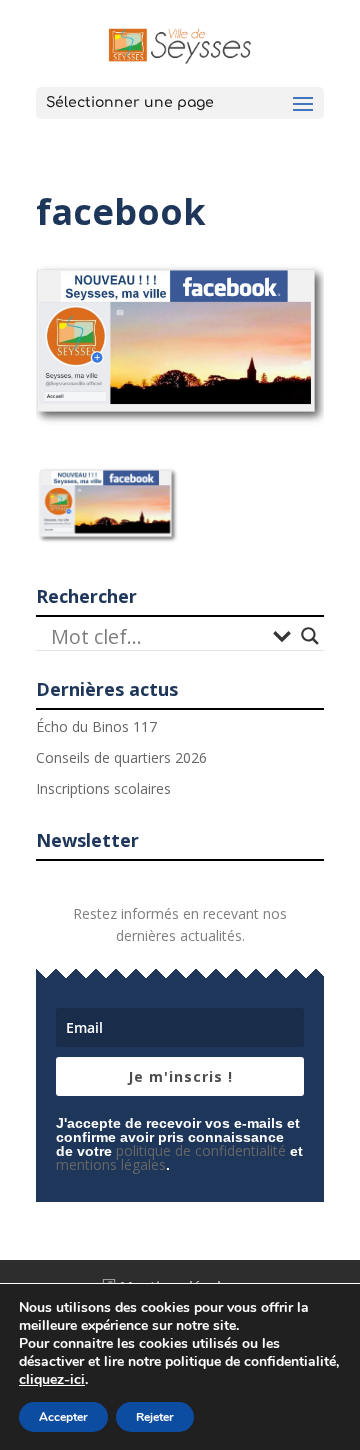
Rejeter (155, 1417)
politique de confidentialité (201, 1150)
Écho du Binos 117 (96, 726)
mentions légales (111, 1164)
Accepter (63, 1417)
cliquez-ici (52, 1380)
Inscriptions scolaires (103, 788)
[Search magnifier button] (310, 636)
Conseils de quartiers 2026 (121, 757)
